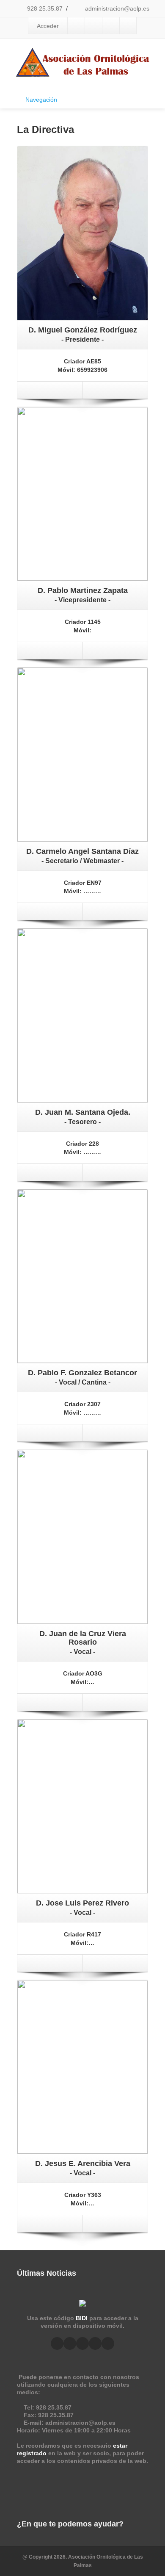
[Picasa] (93, 26)
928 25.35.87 (44, 8)
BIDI (82, 2318)
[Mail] (91, 390)
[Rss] (95, 2343)
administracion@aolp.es (116, 8)
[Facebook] (76, 26)
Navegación (41, 100)
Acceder (48, 26)
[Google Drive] (111, 26)
